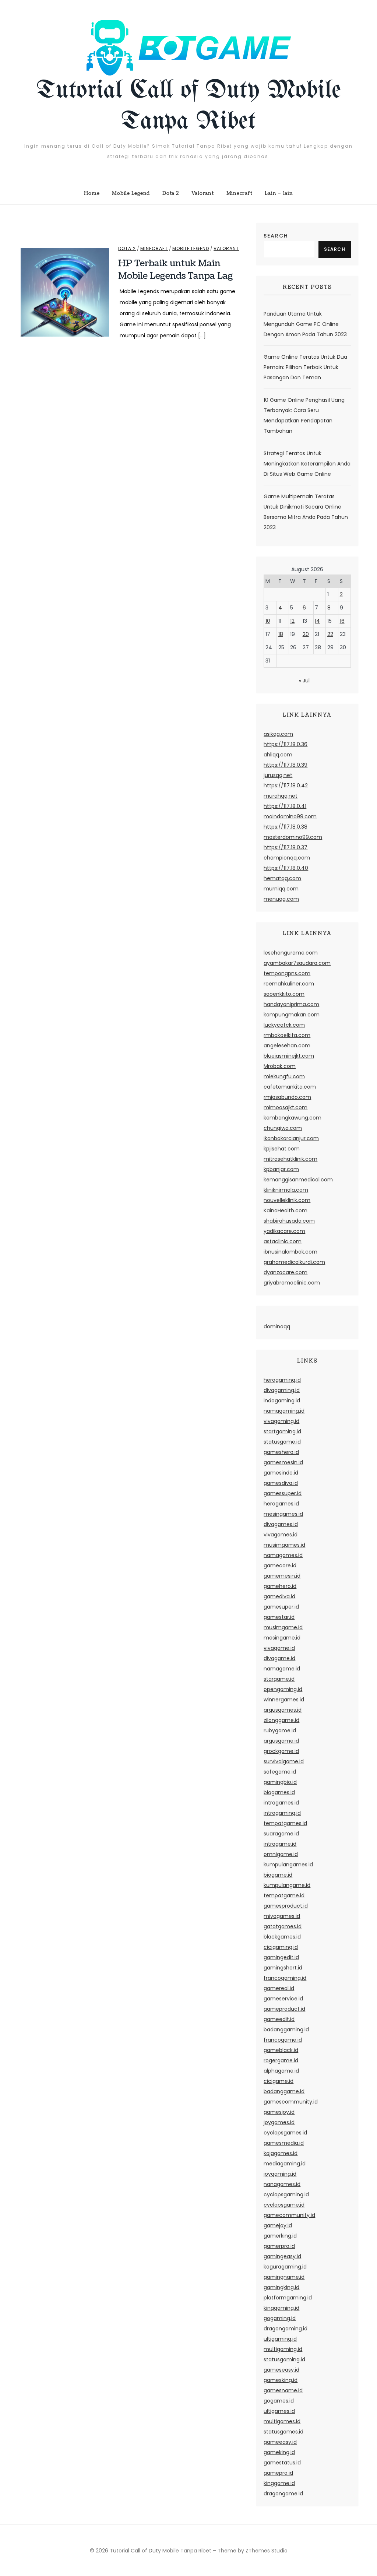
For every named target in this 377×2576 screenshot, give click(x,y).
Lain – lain (279, 193)
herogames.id (281, 1504)
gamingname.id (284, 2277)
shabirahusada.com (289, 1221)
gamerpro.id (279, 2246)
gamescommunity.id (291, 2102)
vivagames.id (281, 1535)
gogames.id (279, 2401)
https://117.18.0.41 (285, 806)
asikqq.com (278, 734)
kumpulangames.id (288, 1865)
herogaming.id (282, 1380)
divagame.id (279, 1658)
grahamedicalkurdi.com (294, 1262)
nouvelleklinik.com (287, 1200)
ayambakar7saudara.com (297, 963)
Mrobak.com (280, 1066)
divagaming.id (282, 1390)
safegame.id (280, 1772)
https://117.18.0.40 (286, 868)
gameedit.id (279, 2019)
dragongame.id (283, 2494)
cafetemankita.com (290, 1087)
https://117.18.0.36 (286, 744)
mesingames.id (283, 1514)
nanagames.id (282, 2184)
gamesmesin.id (283, 1462)
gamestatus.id (282, 2463)
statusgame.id (282, 1442)
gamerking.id (280, 2236)
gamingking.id (281, 2287)
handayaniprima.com (291, 1004)
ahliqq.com (278, 755)
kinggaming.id (281, 2308)
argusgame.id (281, 1741)
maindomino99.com (290, 816)
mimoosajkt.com (286, 1107)
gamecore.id (280, 1565)
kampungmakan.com (292, 1015)
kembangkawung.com (293, 1118)
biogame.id (278, 1875)
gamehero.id (280, 1586)
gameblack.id (281, 2050)
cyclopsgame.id (284, 2205)
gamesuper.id (281, 1607)
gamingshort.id (283, 1968)
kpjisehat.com (282, 1149)
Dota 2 (171, 193)
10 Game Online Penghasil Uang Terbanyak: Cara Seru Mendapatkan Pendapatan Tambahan (304, 415)
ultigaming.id (280, 2339)
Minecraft (239, 193)
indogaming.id (282, 1401)
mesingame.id (282, 1638)
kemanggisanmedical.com (298, 1180)
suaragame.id (281, 1834)
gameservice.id (283, 1999)
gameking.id (279, 2452)
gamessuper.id (283, 1493)
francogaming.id (285, 1978)
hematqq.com (282, 878)
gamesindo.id (281, 1473)
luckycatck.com (284, 1025)
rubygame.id (280, 1730)
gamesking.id (281, 2380)
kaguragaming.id (285, 2267)
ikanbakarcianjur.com (291, 1138)
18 (281, 634)
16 (342, 621)
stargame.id (279, 1679)
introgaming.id (282, 1813)
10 (268, 621)
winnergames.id (284, 1700)
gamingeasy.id (282, 2256)
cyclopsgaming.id (286, 2194)
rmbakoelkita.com (287, 1035)
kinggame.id (279, 2483)
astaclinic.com (283, 1241)
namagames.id (283, 1555)
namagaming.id (284, 1411)
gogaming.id (280, 2318)
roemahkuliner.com (289, 984)
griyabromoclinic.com (292, 1283)
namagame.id (282, 1669)
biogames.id (279, 1792)
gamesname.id (283, 2390)
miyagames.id (282, 1916)
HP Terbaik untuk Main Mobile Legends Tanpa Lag (176, 270)
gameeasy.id (280, 2442)
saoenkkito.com (284, 994)
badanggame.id (284, 2091)
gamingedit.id (281, 1957)
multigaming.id (283, 2349)
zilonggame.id (281, 1720)
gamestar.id (279, 1617)
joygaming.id (280, 2174)
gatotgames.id (283, 1926)
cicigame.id (279, 2081)
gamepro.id (278, 2473)
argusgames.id (283, 1710)
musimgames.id (284, 1545)
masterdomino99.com (293, 837)
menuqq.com (281, 899)
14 (317, 621)
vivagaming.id (281, 1421)
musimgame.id (283, 1627)
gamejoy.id (278, 2225)
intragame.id (280, 1844)
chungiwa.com (283, 1128)
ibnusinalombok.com (290, 1252)
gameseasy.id (281, 2370)
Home (92, 193)
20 (306, 634)
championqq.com (287, 858)
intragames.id (281, 1803)
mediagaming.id (285, 2164)
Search (276, 236)
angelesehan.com (287, 1045)
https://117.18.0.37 (286, 847)
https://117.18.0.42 (286, 786)
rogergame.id (281, 2060)
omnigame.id (281, 1854)
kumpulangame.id (287, 1885)
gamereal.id (279, 1988)
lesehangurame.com (291, 953)
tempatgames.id (285, 1823)
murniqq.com (281, 889)
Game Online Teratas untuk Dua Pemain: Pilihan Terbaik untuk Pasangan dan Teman (305, 367)
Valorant (203, 193)
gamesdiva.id (281, 1483)
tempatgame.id (284, 1895)
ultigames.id (279, 2411)
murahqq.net (281, 796)
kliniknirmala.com (286, 1190)
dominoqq (277, 1326)
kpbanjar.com (281, 1169)
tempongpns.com (287, 973)
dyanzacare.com (286, 1272)
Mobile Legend (131, 193)
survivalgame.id (284, 1761)
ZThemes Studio (267, 2551)
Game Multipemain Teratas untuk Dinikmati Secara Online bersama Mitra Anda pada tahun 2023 (306, 512)
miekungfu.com (284, 1076)
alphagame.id (281, 2071)
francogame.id (283, 2040)
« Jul (304, 681)
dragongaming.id (286, 2329)
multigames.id (282, 2421)
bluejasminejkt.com (289, 1056)
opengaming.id (283, 1689)
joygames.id (279, 2122)
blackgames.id (282, 1937)
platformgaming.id (288, 2298)
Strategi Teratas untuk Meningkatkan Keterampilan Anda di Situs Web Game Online (307, 464)
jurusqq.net (278, 775)
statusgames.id (283, 2432)
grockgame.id (281, 1751)
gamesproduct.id (286, 1906)
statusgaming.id (284, 2359)
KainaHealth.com (286, 1210)
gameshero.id (281, 1452)
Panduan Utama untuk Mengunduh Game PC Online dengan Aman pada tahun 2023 (305, 324)
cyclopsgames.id (285, 2133)
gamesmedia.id (284, 2143)
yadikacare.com (284, 1231)
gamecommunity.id (289, 2215)
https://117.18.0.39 (286, 765)
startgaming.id (282, 1431)
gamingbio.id (280, 1782)
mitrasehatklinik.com (290, 1159)
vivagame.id (279, 1648)
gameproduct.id (284, 2009)
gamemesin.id (282, 1576)
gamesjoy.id (279, 2112)
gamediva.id (279, 1596)
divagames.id (281, 1524)
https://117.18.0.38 (286, 827)
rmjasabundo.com (287, 1097)
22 (330, 634)
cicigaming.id (281, 1947)
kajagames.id (281, 2153)
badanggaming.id (286, 2029)
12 (292, 621)
